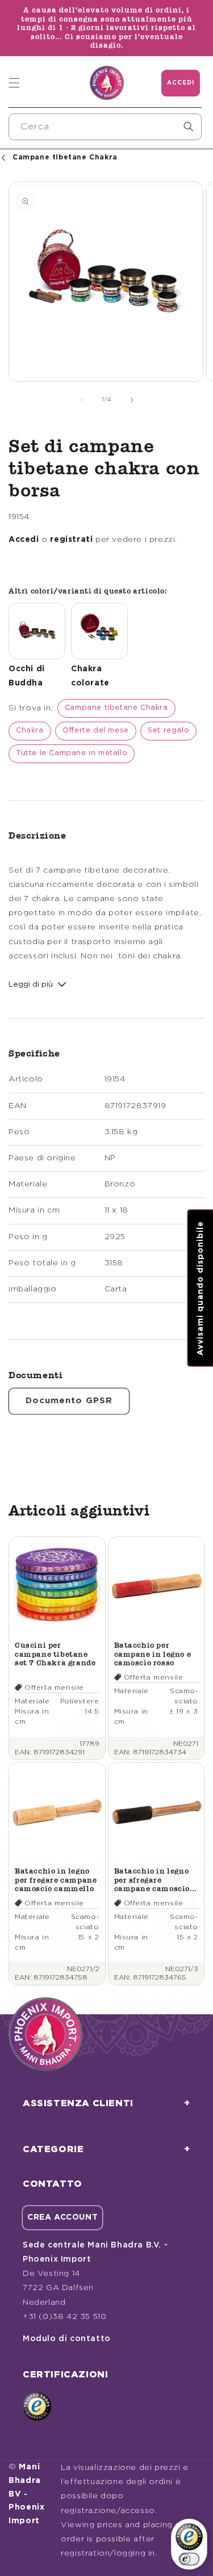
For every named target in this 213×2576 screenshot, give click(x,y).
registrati (71, 540)
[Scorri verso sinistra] (82, 400)
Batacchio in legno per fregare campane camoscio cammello (56, 1880)
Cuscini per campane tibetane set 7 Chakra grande (55, 1654)
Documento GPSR (69, 1401)
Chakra (30, 731)
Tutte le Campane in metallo (72, 753)
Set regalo (168, 731)
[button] (14, 83)
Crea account (62, 2217)
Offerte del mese (96, 731)
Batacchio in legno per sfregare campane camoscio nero (152, 1880)
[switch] (189, 2559)
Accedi (24, 540)
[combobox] (105, 127)
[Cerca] (189, 127)
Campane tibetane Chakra (116, 708)
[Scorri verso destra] (132, 400)
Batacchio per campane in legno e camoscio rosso (153, 1654)
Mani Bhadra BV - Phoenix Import (27, 2494)
